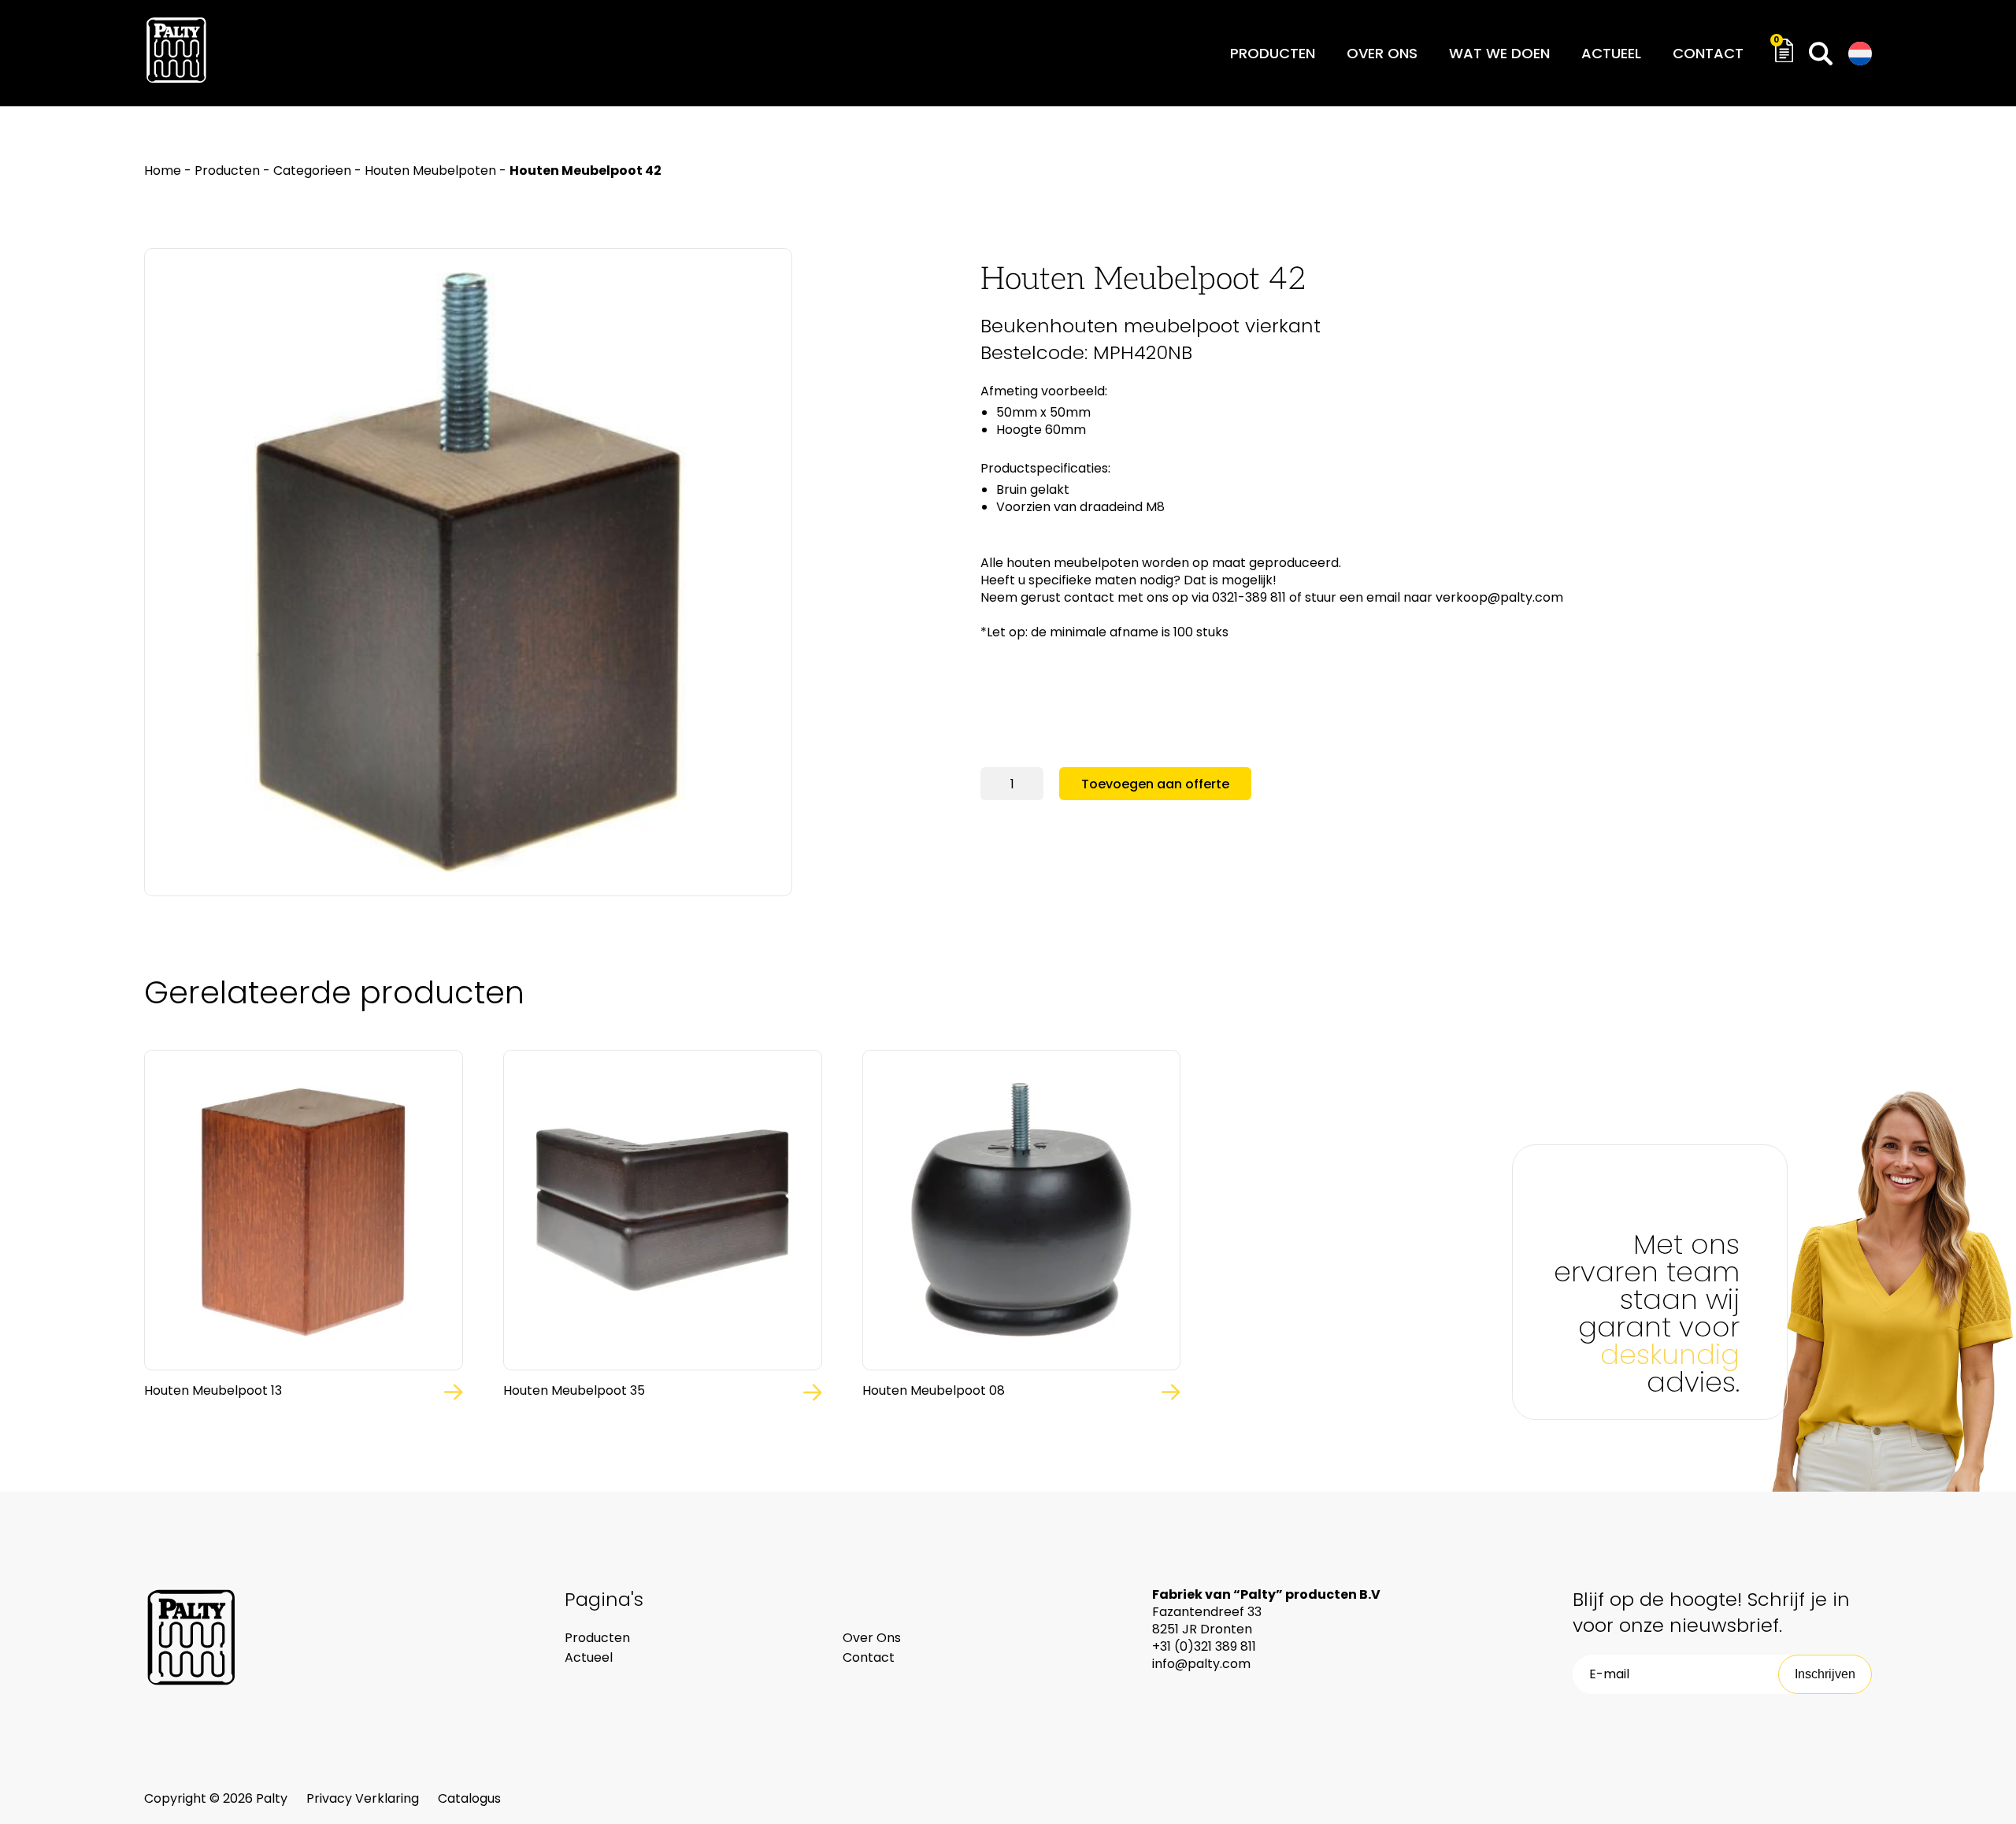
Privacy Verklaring (364, 1798)
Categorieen (312, 171)
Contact (1708, 53)
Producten (1273, 53)
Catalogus (469, 1798)
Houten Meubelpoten (430, 171)
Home (163, 171)
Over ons (1382, 53)
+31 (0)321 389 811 (1204, 1646)
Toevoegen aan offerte (1155, 784)
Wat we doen (1499, 53)
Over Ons (872, 1638)
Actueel (1611, 53)
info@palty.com (1201, 1664)
